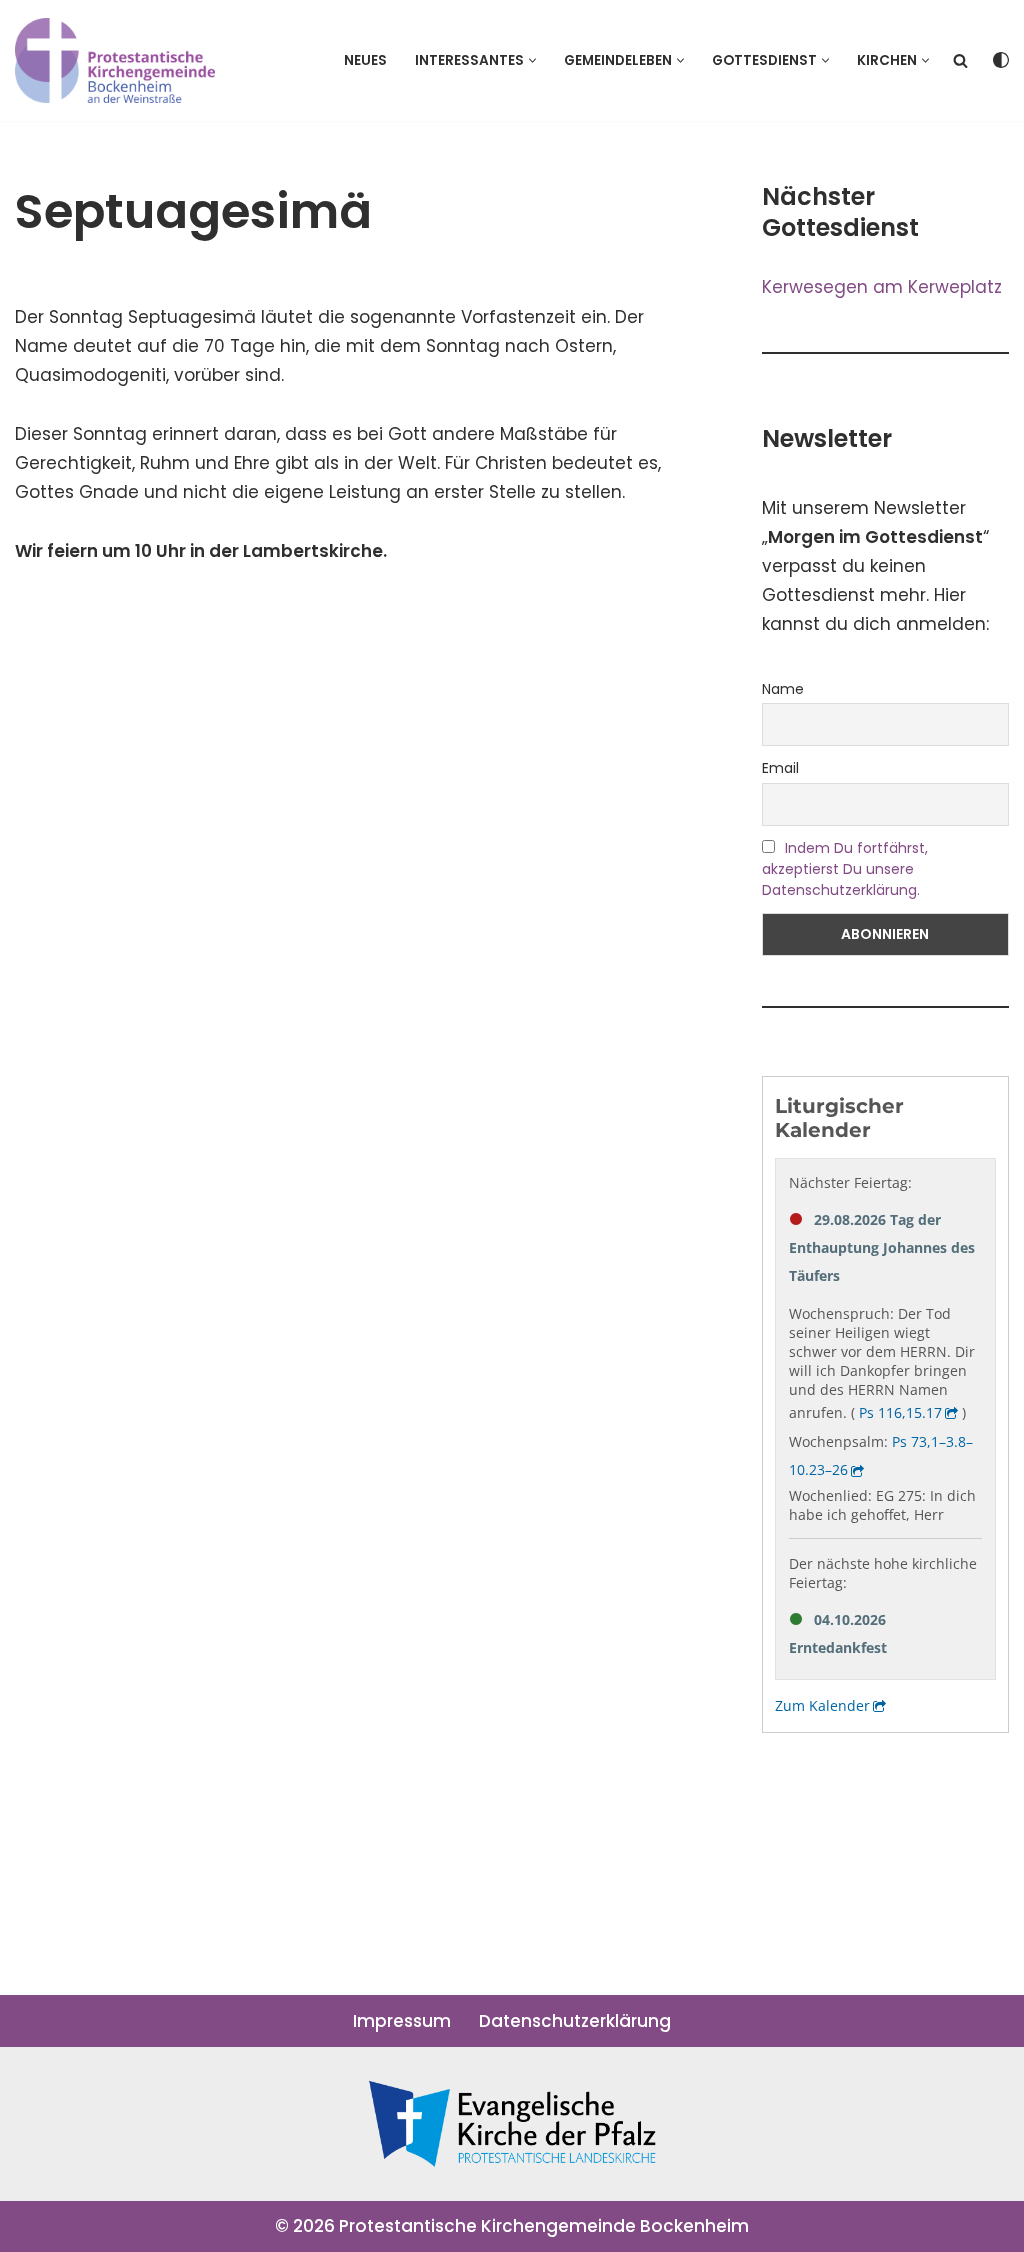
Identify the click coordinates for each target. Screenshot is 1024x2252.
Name (783, 689)
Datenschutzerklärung (575, 2021)
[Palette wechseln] (1001, 60)
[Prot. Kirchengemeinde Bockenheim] (115, 60)
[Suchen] (960, 60)
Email (780, 768)
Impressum (402, 2021)
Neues (365, 60)
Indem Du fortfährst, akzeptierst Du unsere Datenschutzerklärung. (845, 869)
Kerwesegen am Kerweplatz (882, 287)
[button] (532, 60)
